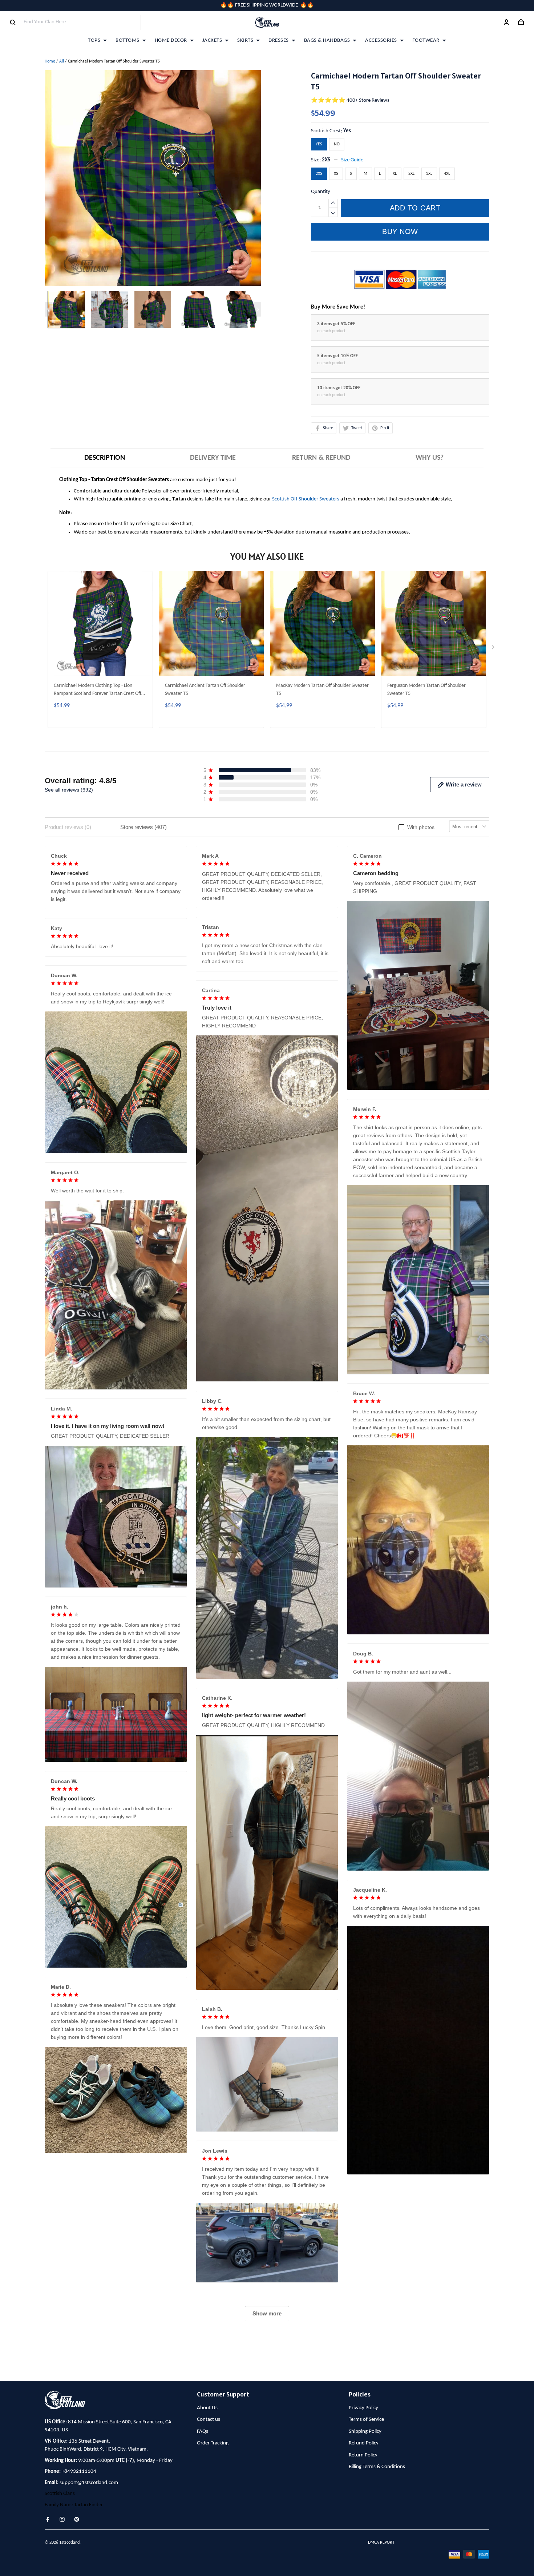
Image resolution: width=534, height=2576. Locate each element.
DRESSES (279, 41)
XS (336, 174)
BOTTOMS (128, 41)
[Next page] (258, 309)
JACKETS (212, 41)
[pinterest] (79, 2519)
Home (50, 61)
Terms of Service (366, 2420)
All (62, 61)
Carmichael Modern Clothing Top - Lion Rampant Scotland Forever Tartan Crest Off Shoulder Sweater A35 (98, 691)
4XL (447, 174)
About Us (207, 2408)
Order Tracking (213, 2443)
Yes (347, 131)
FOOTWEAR (426, 41)
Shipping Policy (365, 2432)
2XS (326, 160)
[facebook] (50, 2519)
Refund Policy (364, 2443)
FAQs (203, 2432)
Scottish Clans (60, 2494)
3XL (429, 174)
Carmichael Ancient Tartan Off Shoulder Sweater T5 (205, 690)
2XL (411, 174)
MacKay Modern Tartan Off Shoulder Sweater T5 (322, 690)
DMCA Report (381, 2543)
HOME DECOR (171, 41)
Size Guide (352, 160)
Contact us (209, 2420)
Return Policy (363, 2455)
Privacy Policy (363, 2408)
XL (395, 174)
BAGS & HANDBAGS (327, 41)
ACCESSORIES (381, 41)
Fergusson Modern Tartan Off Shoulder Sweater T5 (426, 690)
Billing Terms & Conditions (377, 2467)
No (337, 144)
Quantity (321, 192)
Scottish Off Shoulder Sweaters (306, 499)
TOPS (94, 41)
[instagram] (64, 2519)
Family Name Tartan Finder (74, 2505)
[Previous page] (48, 309)
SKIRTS (245, 41)
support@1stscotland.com (89, 2483)
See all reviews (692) (69, 790)
